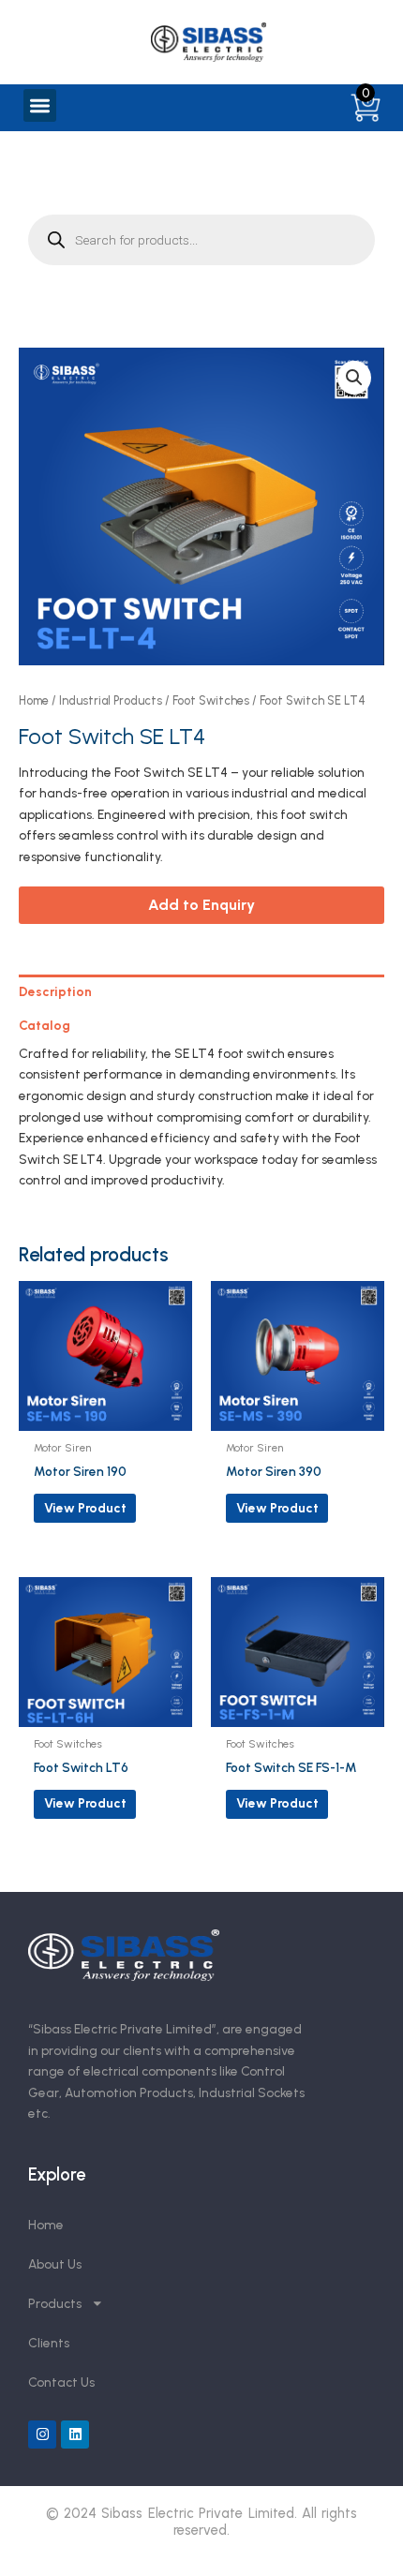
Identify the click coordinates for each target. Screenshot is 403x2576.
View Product (85, 1508)
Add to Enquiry (201, 905)
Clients (49, 2343)
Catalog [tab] (45, 1025)
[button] (40, 105)
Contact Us (61, 2382)
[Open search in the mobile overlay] (201, 240)
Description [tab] (55, 991)
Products (55, 2303)
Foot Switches (211, 700)
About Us (55, 2264)
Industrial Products (111, 700)
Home (34, 700)
